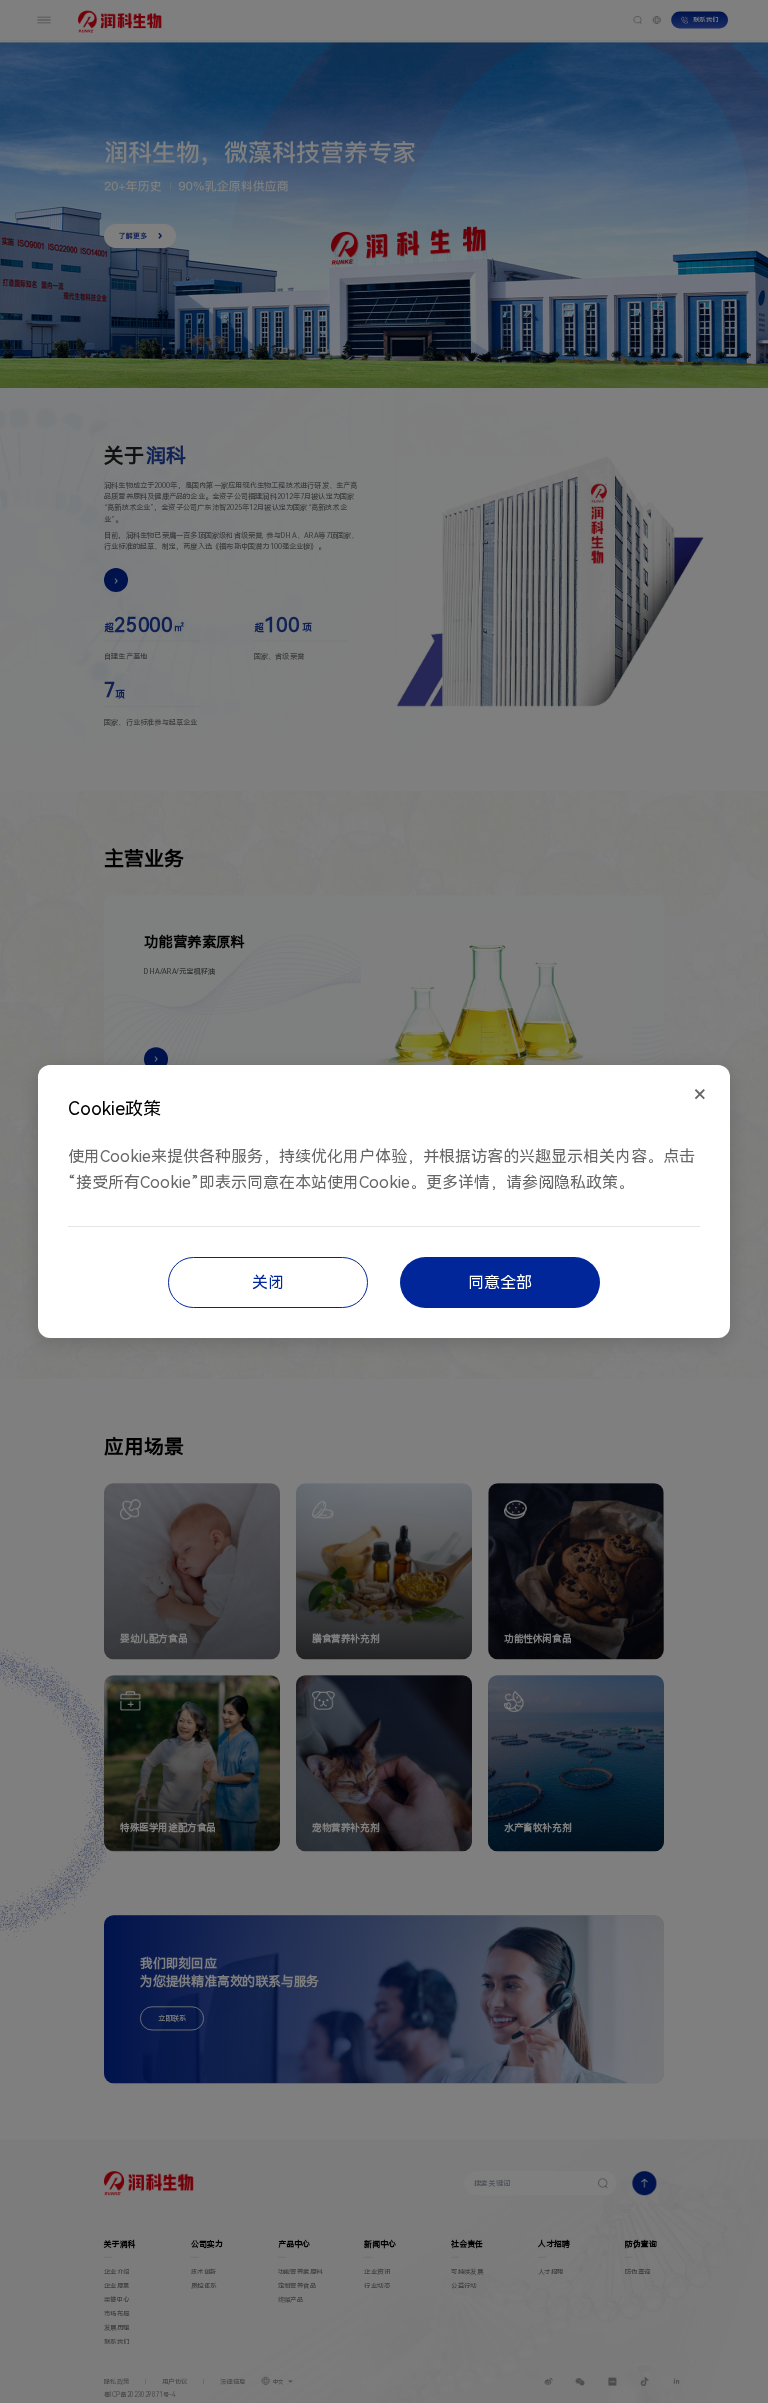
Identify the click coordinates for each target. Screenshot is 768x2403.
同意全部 (500, 1282)
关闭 (268, 1282)
